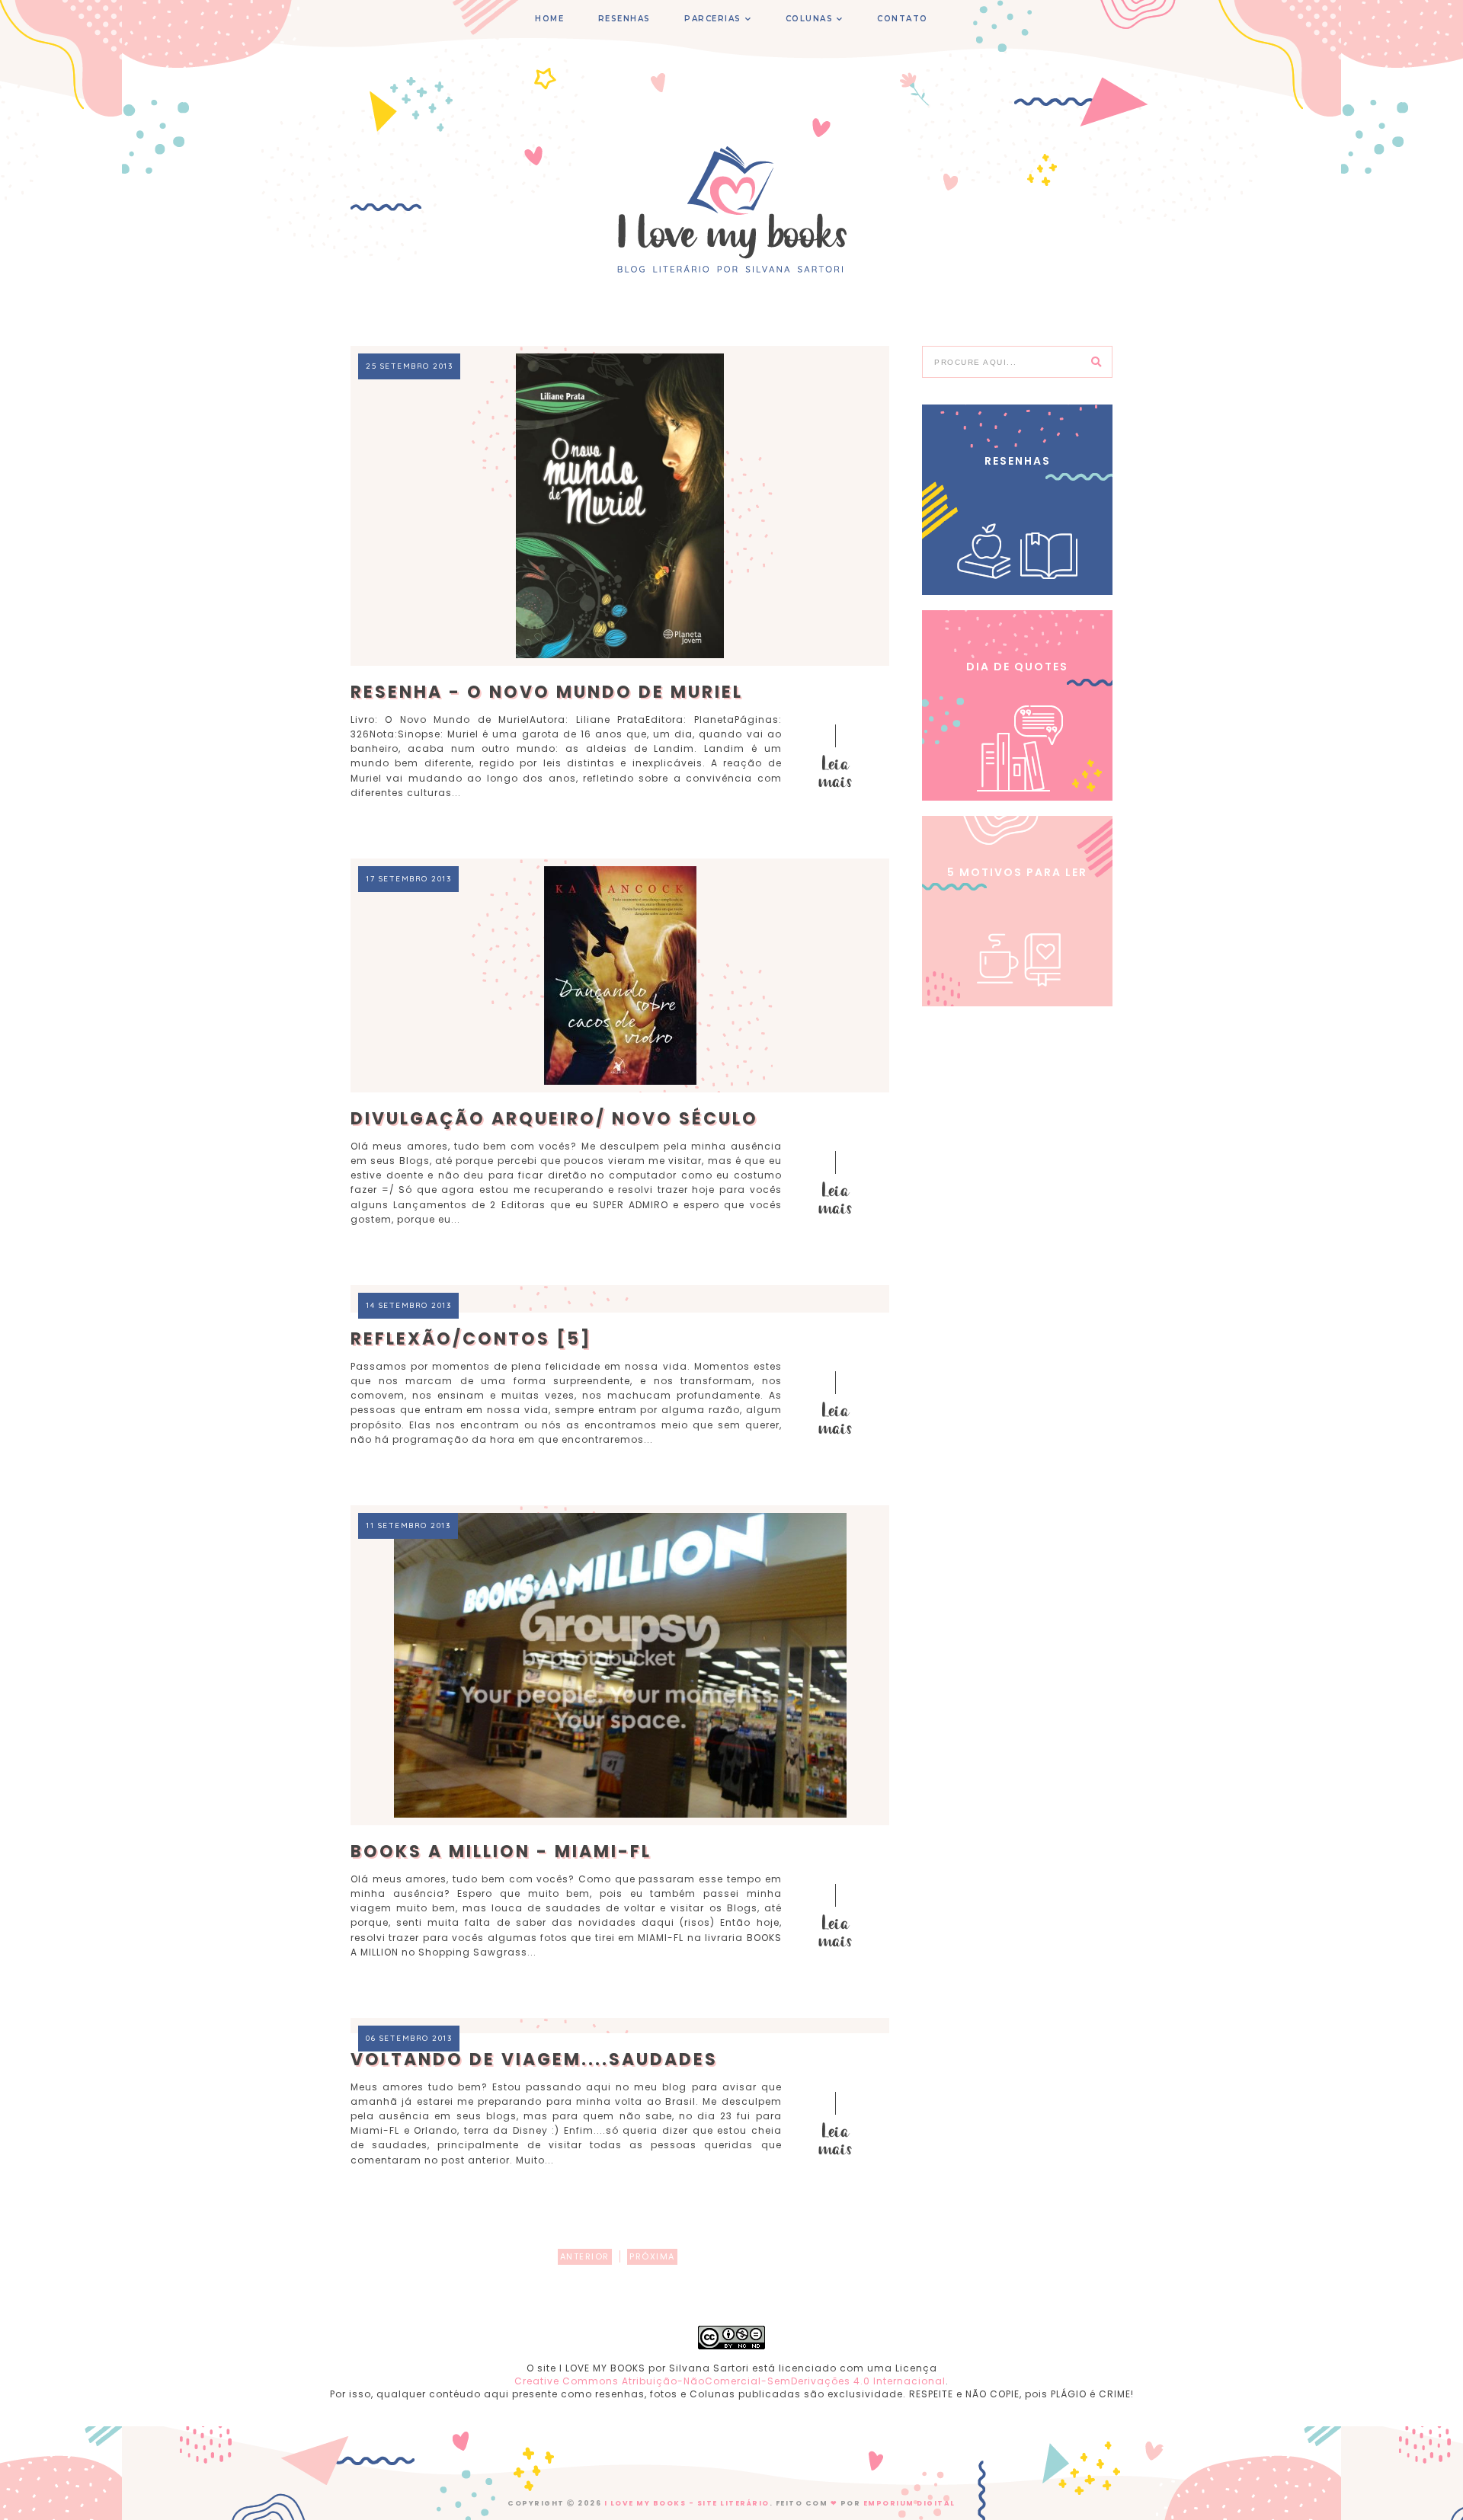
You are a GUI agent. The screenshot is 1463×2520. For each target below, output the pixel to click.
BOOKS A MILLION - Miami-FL (501, 1852)
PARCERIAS (713, 19)
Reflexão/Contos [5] (471, 1339)
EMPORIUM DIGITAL (909, 2503)
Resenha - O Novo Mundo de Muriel (547, 692)
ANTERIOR (585, 2256)
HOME (549, 19)
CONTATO (903, 19)
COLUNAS (810, 19)
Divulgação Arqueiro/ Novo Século (554, 1119)
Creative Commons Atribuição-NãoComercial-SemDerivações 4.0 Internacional (730, 2381)
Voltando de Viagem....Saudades (534, 2059)
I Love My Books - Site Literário (687, 2503)
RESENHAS (624, 19)
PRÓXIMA (652, 2256)
